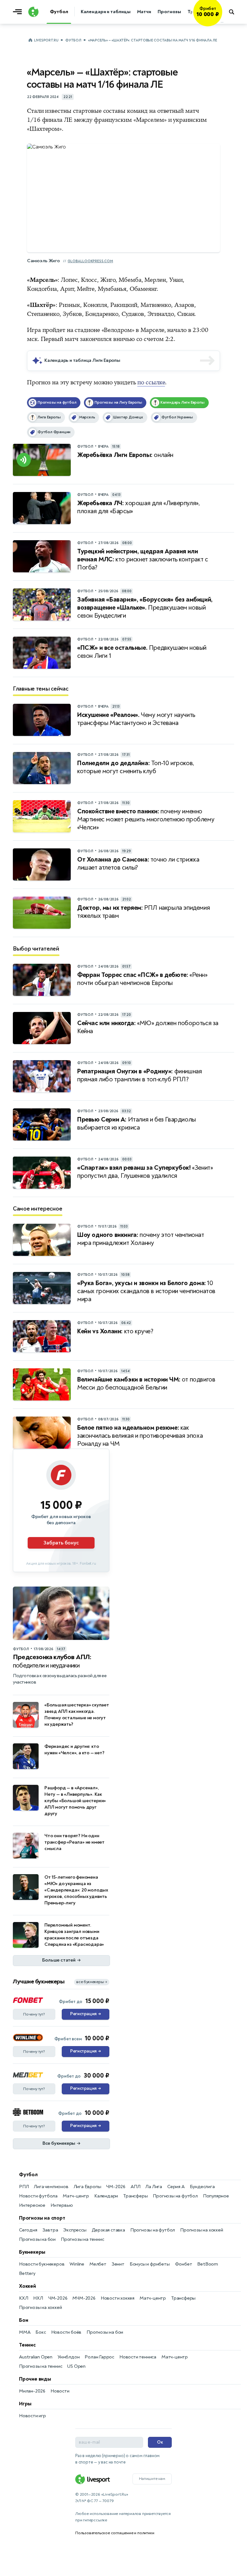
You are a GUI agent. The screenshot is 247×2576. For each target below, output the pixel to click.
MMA (25, 2332)
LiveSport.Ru (46, 40)
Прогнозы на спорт (42, 2218)
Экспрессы (75, 2230)
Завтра (50, 2230)
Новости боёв (66, 2332)
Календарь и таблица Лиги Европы (82, 360)
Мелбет (98, 2264)
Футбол (73, 40)
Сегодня (28, 2230)
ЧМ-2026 (116, 2187)
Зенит (118, 2264)
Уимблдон (69, 2357)
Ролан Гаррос (99, 2357)
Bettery (27, 2273)
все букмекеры (92, 1982)
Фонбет (184, 2264)
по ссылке (151, 382)
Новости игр (32, 2416)
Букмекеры (32, 2252)
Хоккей (27, 2286)
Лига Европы (87, 2187)
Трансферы (135, 2196)
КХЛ (23, 2298)
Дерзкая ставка (108, 2230)
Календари (106, 2196)
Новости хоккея (118, 2298)
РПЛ (24, 2187)
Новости (60, 2391)
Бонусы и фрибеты (150, 2264)
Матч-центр (76, 2196)
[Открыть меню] (19, 12)
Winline (77, 2264)
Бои (23, 2320)
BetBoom (208, 2264)
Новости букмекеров (42, 2264)
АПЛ (135, 2187)
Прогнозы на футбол (175, 2196)
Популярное (216, 2196)
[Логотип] (33, 12)
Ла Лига (154, 2187)
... (222, 22)
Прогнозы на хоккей (201, 2230)
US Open (76, 2366)
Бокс (41, 2332)
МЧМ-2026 (84, 2298)
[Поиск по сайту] (235, 12)
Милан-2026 (32, 2391)
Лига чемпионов (51, 2187)
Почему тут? (34, 2014)
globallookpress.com (90, 261)
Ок (160, 2442)
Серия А (176, 2187)
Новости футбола (38, 2196)
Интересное (32, 2205)
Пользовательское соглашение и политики (115, 2533)
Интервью (62, 2205)
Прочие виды (35, 2379)
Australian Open (36, 2357)
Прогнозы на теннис (82, 2239)
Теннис (27, 2345)
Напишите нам (152, 2479)
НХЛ (38, 2298)
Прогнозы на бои (37, 2239)
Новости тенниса (138, 2357)
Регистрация (85, 2014)
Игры (25, 2404)
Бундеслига (202, 2187)
